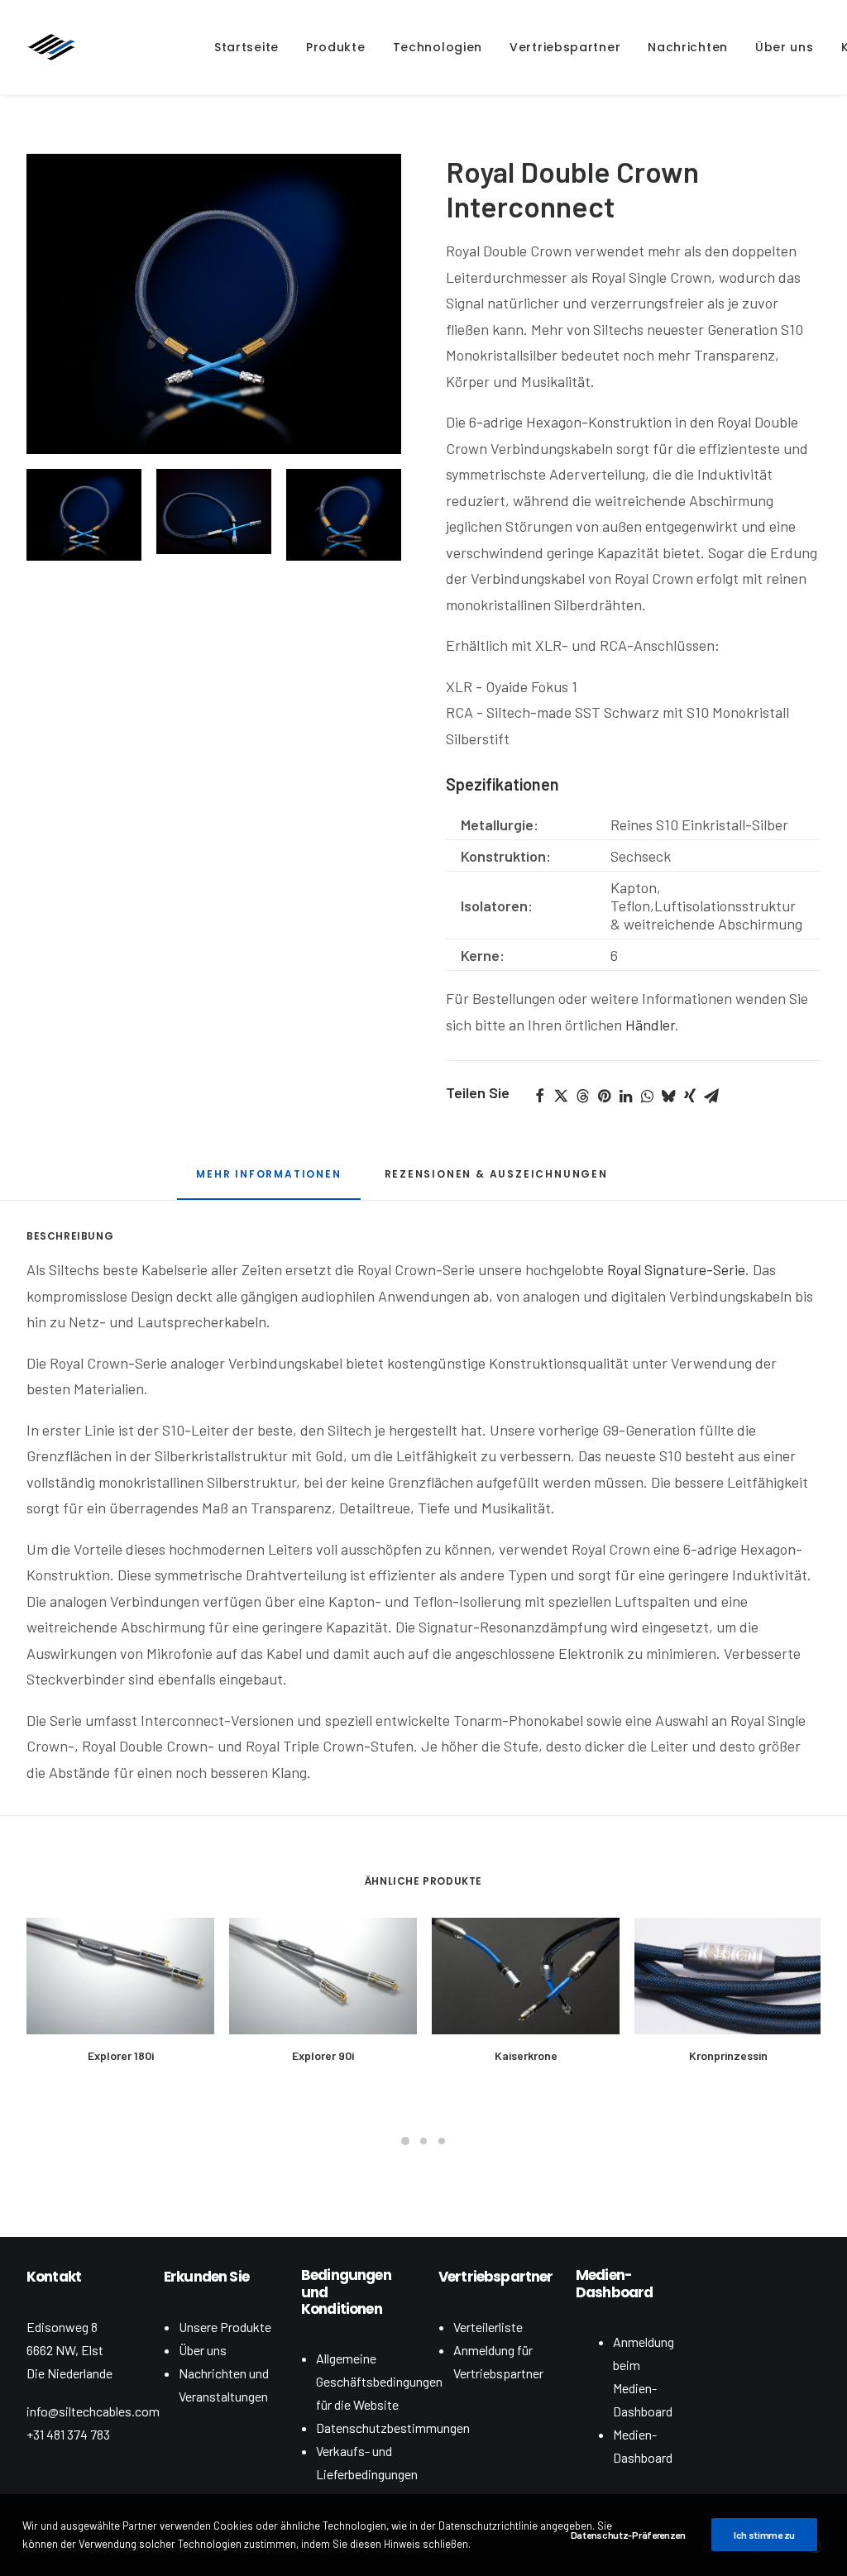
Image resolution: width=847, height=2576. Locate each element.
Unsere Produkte (225, 2327)
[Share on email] (711, 1096)
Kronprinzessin (728, 2055)
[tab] (268, 1180)
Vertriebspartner (565, 47)
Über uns (203, 2350)
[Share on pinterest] (604, 1096)
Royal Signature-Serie (676, 1269)
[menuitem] (246, 47)
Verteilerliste (488, 2327)
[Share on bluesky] (668, 1096)
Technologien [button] (438, 47)
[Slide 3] (344, 515)
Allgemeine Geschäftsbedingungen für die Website (379, 2381)
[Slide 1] (84, 515)
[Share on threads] (582, 1096)
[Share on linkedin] (625, 1096)
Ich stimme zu (764, 2535)
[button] (214, 304)
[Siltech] (51, 47)
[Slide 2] (214, 512)
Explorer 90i (323, 2055)
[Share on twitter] (561, 1096)
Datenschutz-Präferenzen (628, 2535)
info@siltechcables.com (93, 2411)
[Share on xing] (690, 1096)
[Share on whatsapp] (647, 1096)
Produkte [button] (336, 47)
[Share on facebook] (539, 1096)
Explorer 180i (121, 2055)
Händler (650, 1025)
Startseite (246, 47)
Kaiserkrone (526, 2055)
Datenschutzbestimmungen (393, 2428)
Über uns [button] (785, 47)
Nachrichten (688, 47)
